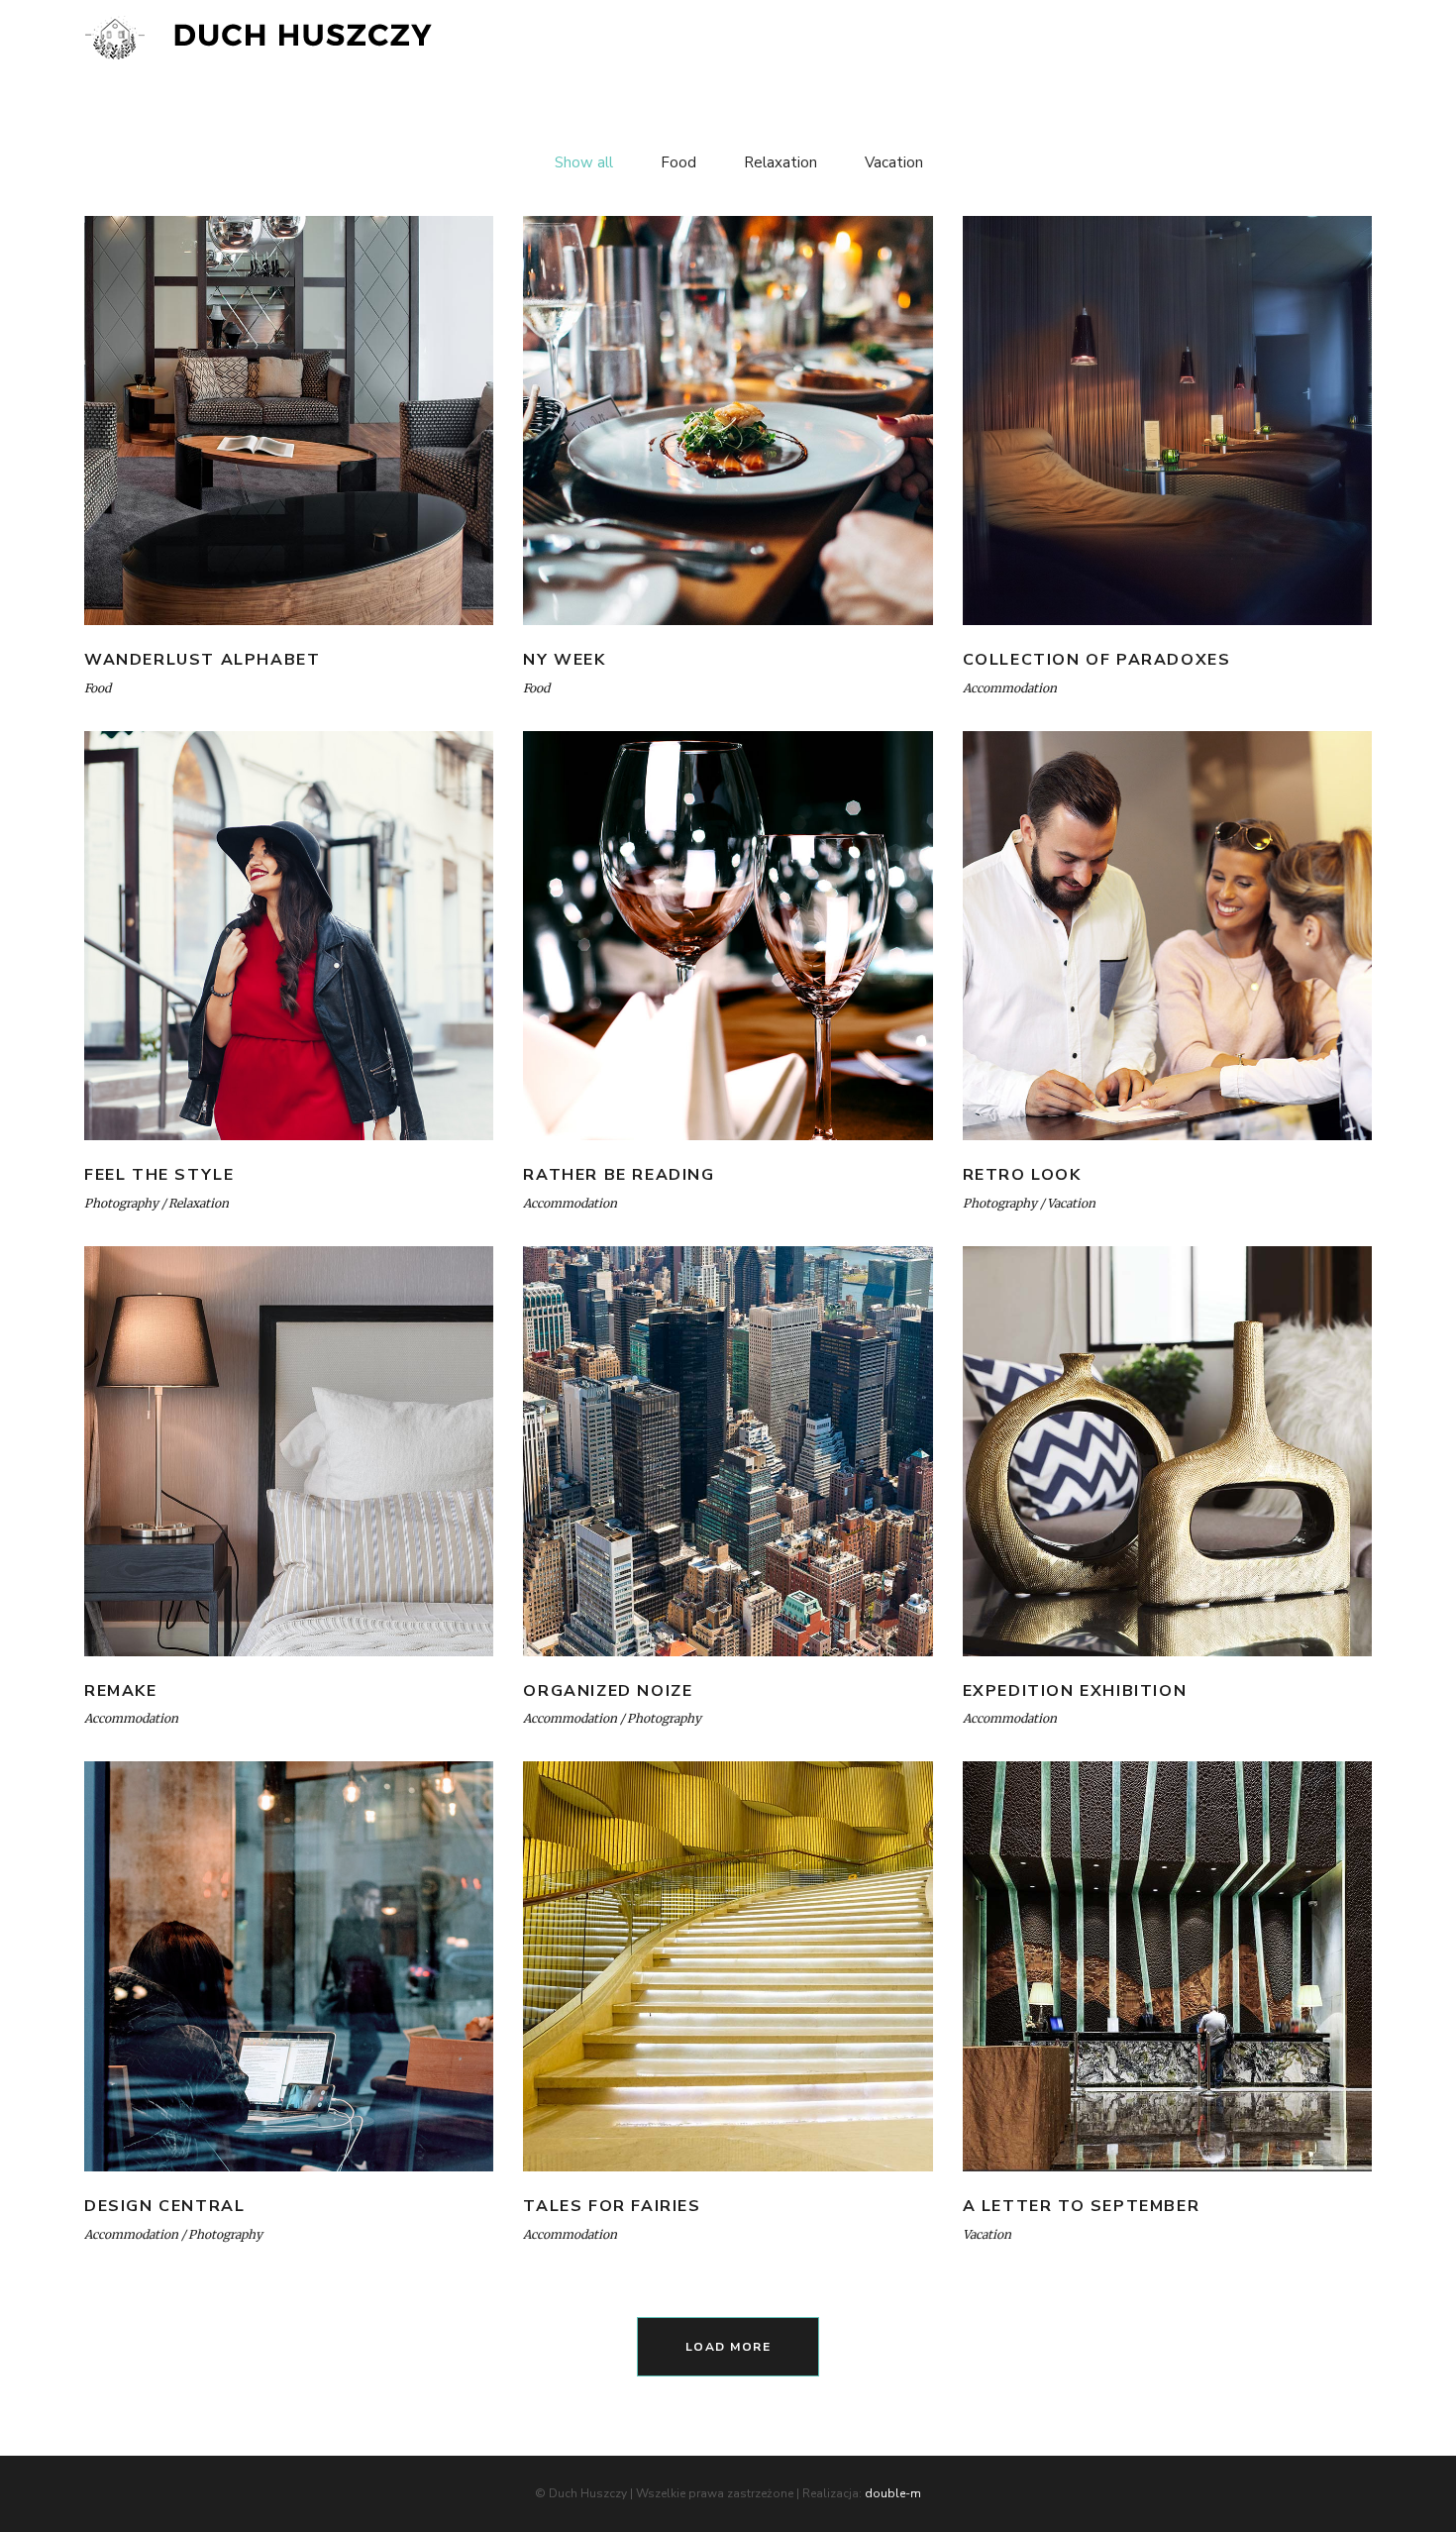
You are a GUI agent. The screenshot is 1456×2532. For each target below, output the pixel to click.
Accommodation (1010, 688)
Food (98, 688)
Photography (121, 1203)
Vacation (1071, 1203)
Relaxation (199, 1203)
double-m (893, 2493)
